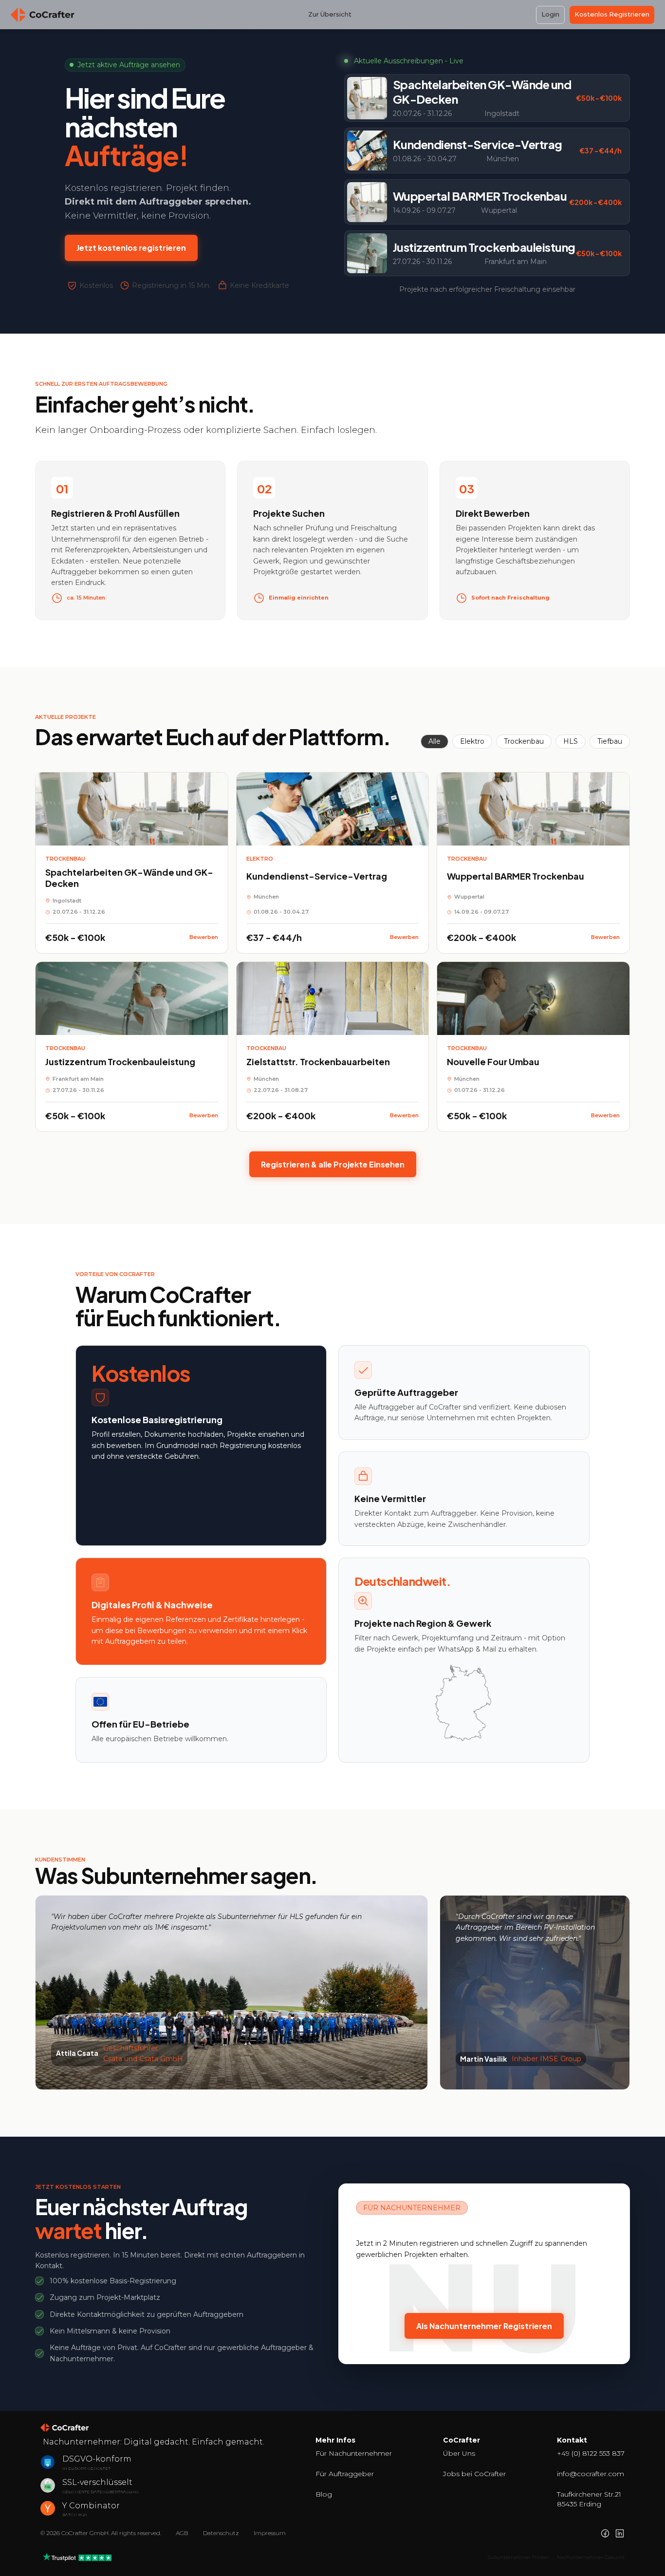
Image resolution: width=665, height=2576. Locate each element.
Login (550, 14)
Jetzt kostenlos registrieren (131, 248)
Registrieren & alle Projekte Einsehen (333, 1164)
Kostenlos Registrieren (612, 14)
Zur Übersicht (330, 14)
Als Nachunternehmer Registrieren (484, 2326)
